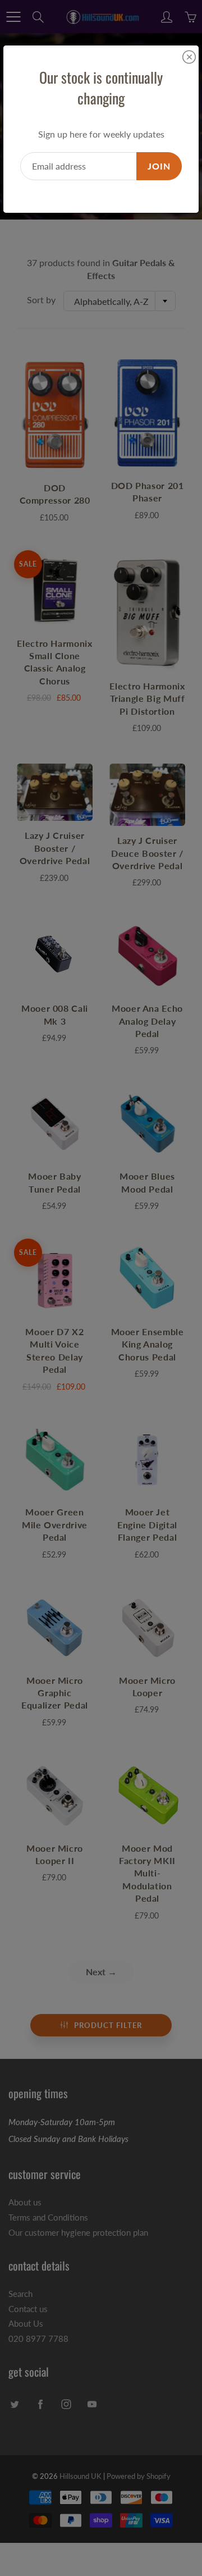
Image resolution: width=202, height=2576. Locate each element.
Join (159, 166)
